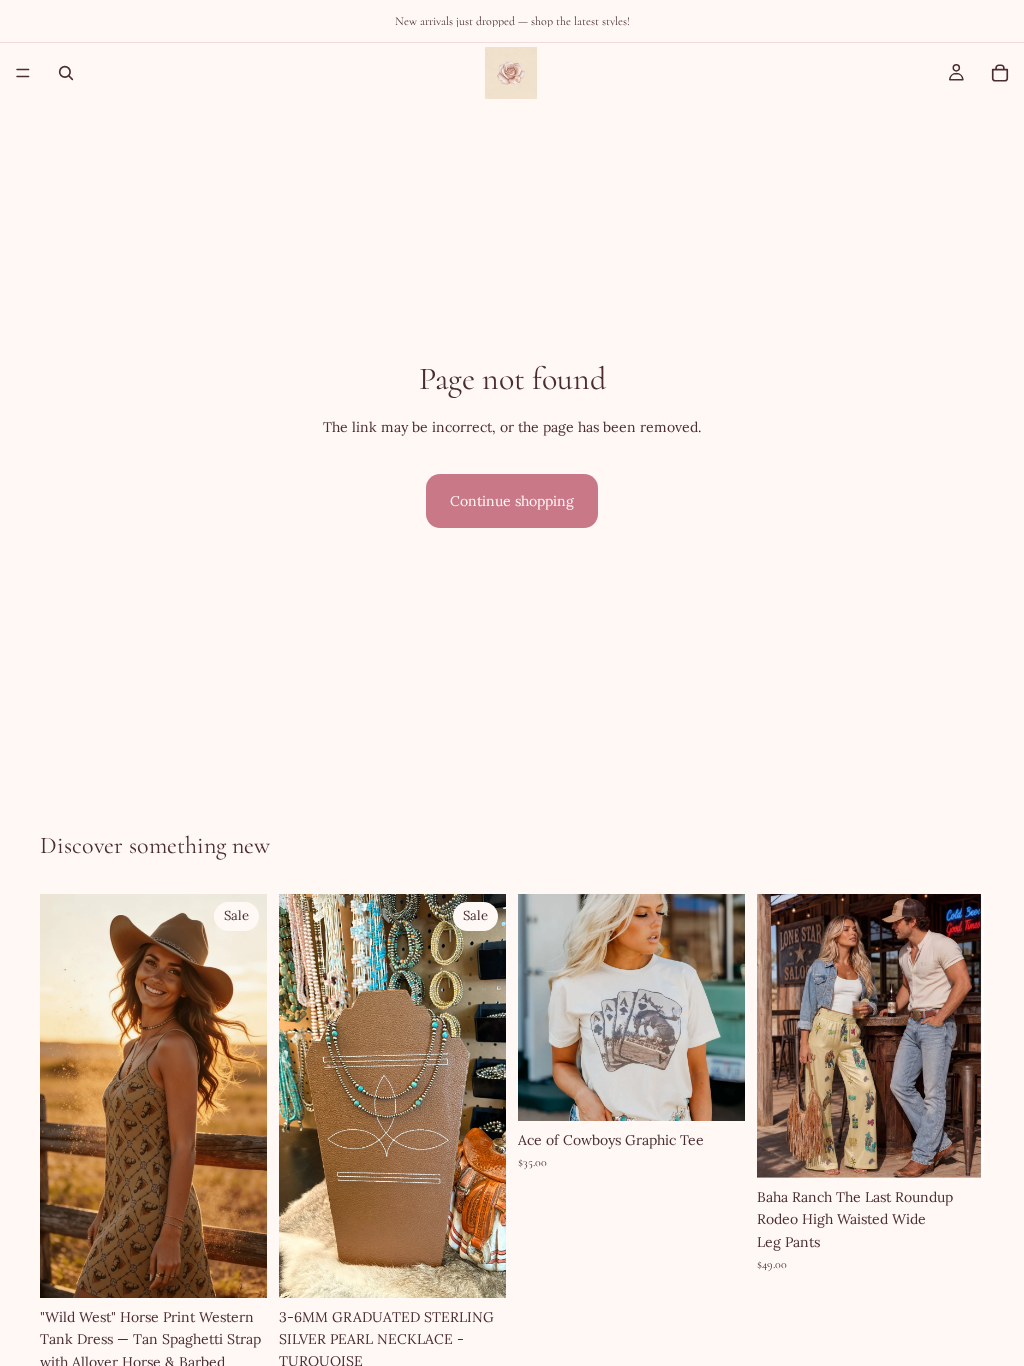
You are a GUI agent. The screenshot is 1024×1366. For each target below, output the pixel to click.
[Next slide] (245, 1096)
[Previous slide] (62, 1096)
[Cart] (1000, 73)
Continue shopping (512, 501)
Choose (253, 1267)
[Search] (66, 73)
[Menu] (23, 73)
